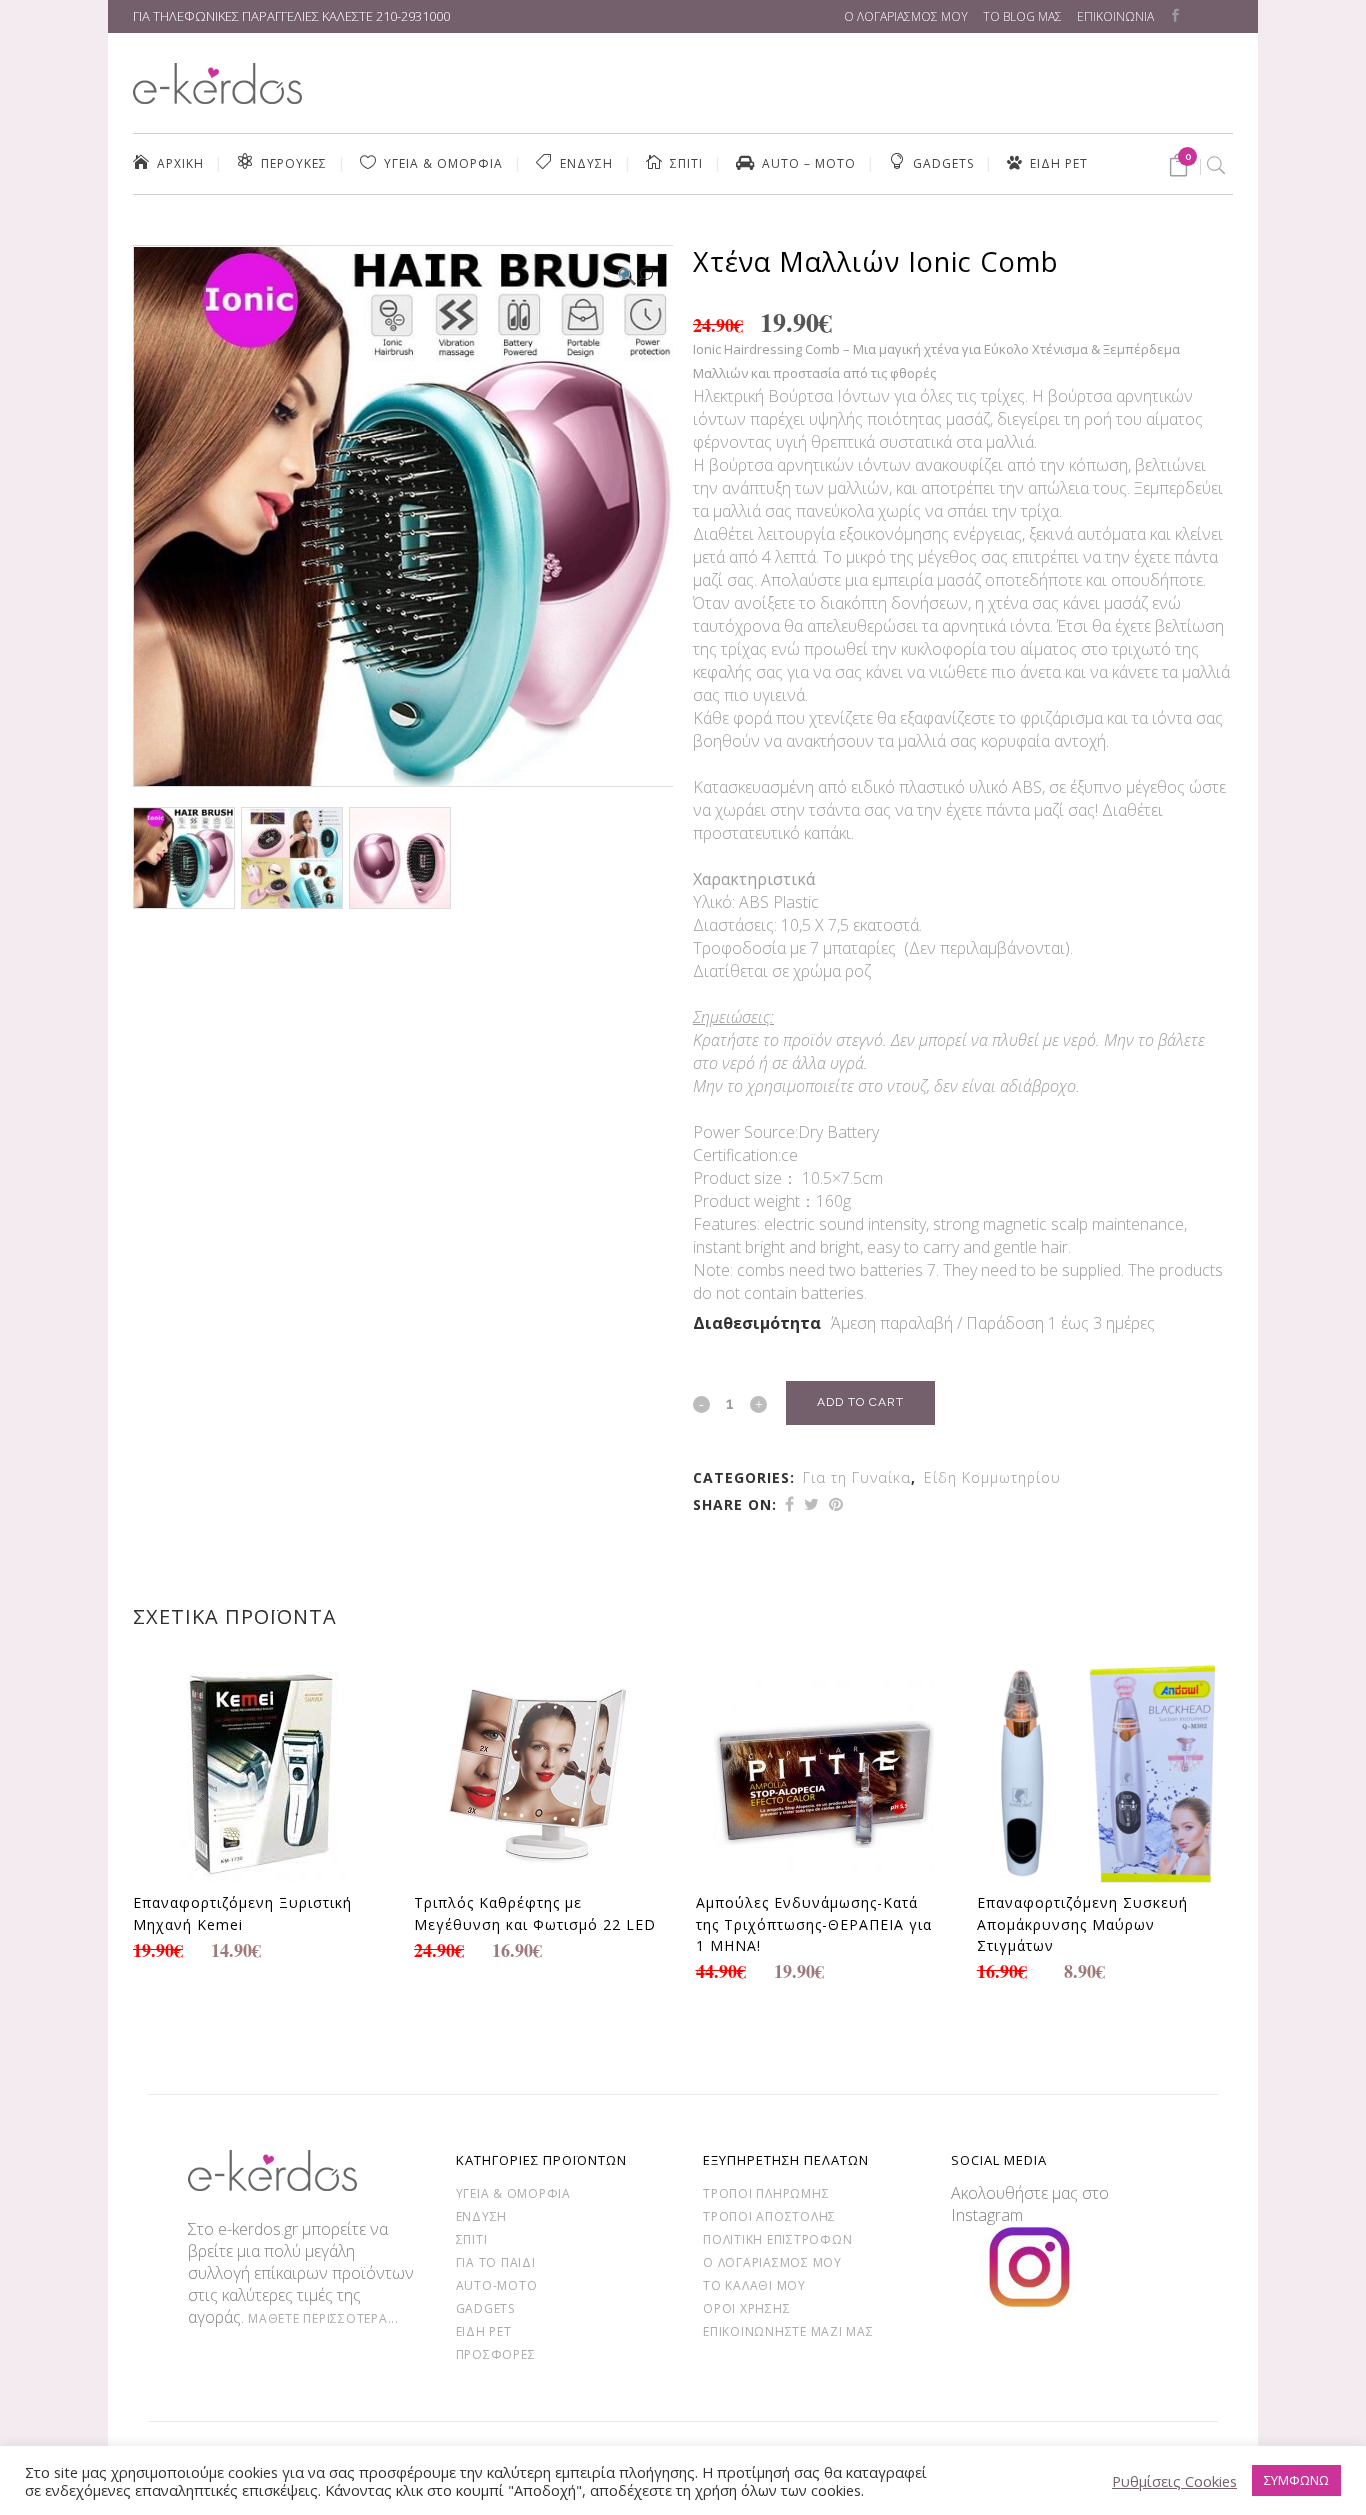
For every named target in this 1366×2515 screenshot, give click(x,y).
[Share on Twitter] (811, 1504)
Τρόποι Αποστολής (769, 2216)
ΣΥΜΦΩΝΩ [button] (1296, 2480)
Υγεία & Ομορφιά (513, 2193)
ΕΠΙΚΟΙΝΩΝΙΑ (1115, 16)
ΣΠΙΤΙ (472, 2239)
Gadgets (485, 2308)
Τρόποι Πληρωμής (766, 2193)
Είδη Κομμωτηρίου (992, 1477)
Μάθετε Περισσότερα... (323, 2318)
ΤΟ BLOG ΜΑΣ (1022, 16)
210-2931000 (413, 16)
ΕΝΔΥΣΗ (482, 2216)
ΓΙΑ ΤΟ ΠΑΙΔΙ (496, 2262)
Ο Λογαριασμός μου (772, 2262)
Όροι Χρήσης (746, 2308)
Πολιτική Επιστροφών (777, 2239)
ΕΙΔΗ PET (484, 2331)
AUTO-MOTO (497, 2285)
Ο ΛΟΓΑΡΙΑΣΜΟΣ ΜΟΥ (906, 16)
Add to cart (860, 1402)
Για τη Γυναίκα (857, 1477)
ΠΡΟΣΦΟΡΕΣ (496, 2354)
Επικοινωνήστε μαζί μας (788, 2331)
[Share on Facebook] (789, 1504)
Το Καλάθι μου (754, 2285)
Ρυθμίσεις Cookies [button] (1174, 2481)
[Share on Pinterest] (836, 1504)
